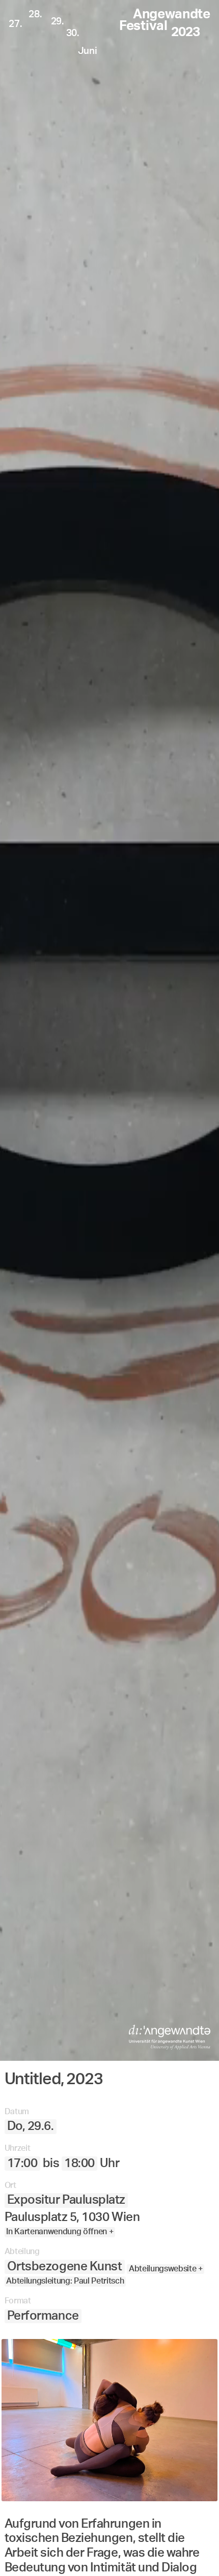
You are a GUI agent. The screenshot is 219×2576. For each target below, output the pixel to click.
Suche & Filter (135, 2550)
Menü (65, 2550)
